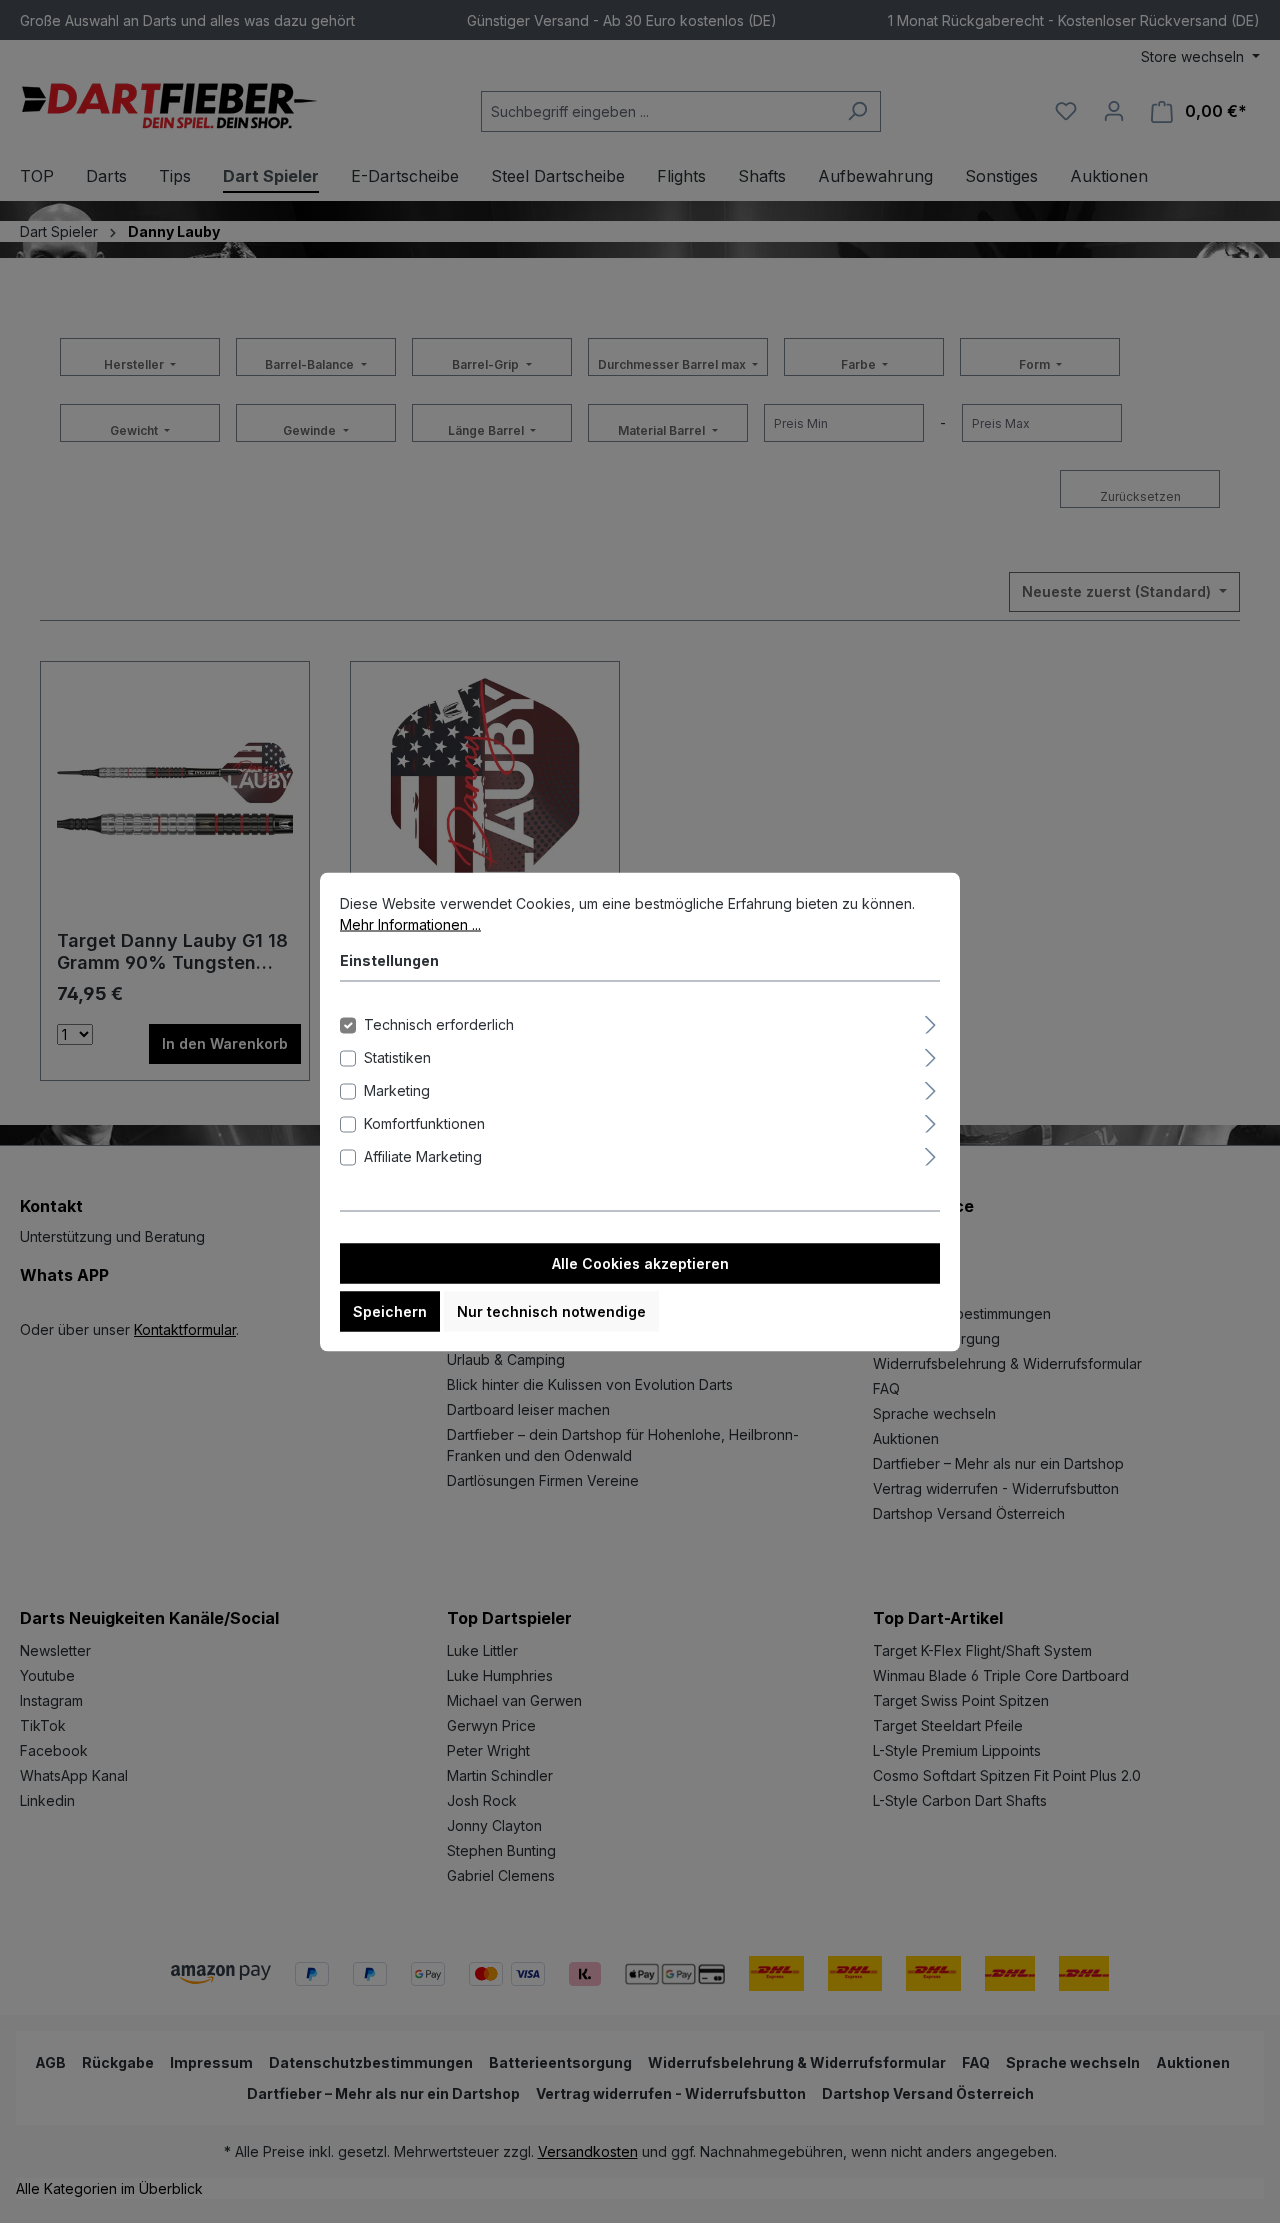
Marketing (397, 1089)
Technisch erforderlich (439, 1023)
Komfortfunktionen (424, 1122)
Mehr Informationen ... (410, 923)
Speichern (390, 1310)
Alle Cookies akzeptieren (640, 1262)
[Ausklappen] (930, 1021)
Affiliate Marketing (423, 1155)
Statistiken (397, 1056)
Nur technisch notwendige (551, 1310)
